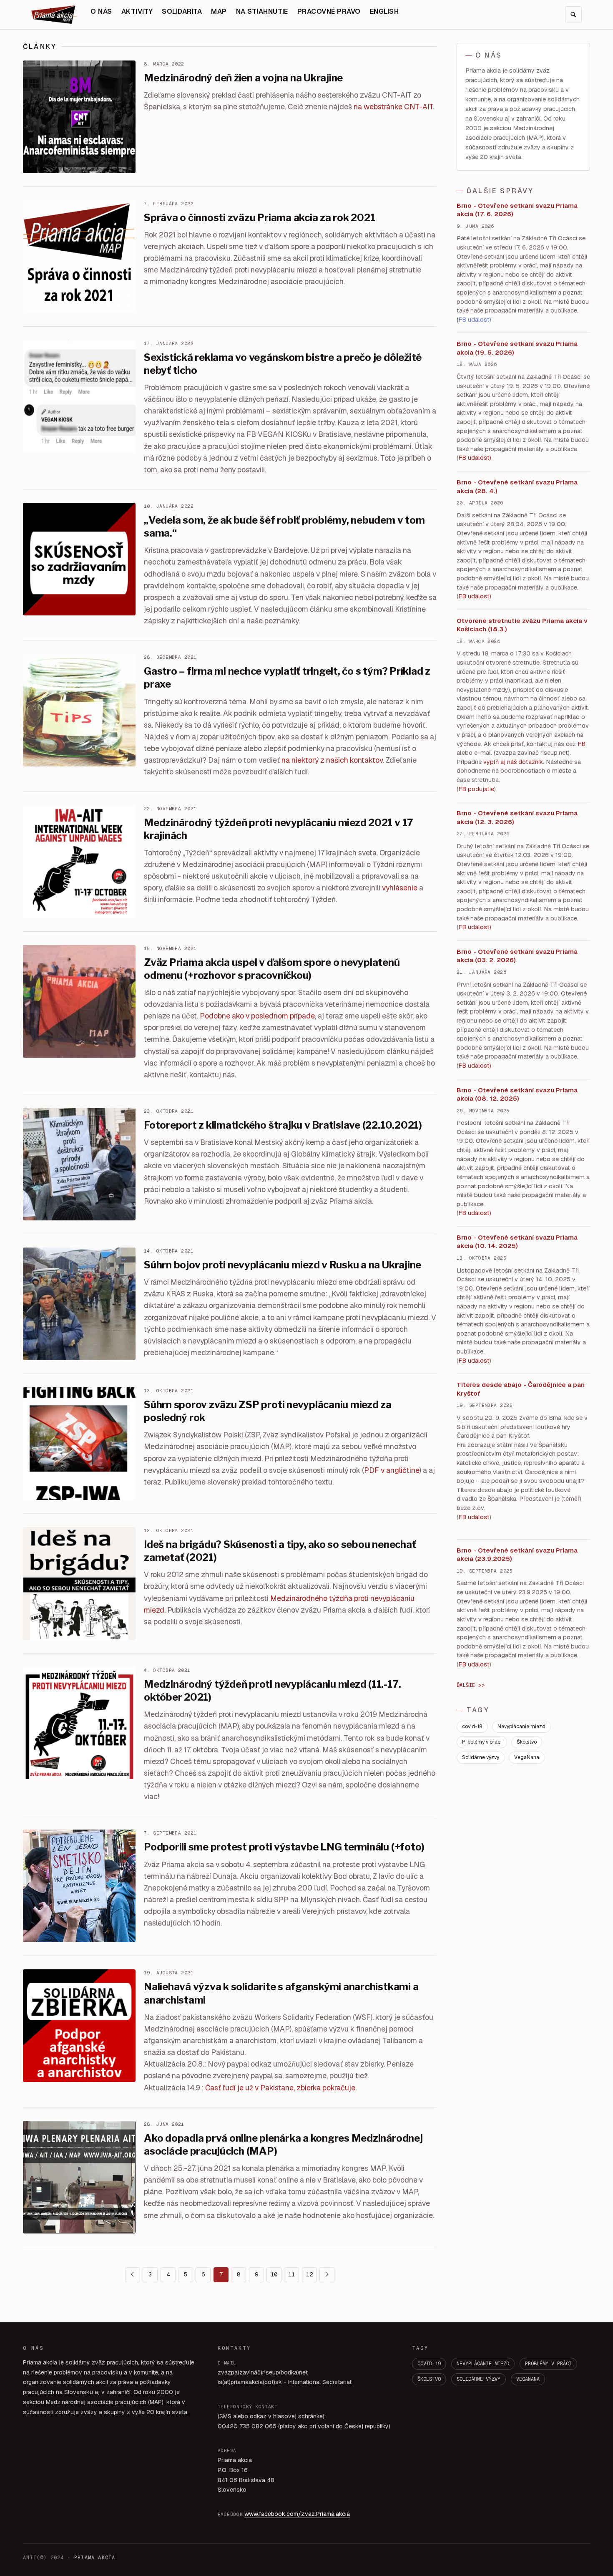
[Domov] (54, 15)
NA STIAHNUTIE (262, 11)
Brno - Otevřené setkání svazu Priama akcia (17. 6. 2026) (517, 210)
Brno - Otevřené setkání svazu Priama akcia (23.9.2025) (517, 1555)
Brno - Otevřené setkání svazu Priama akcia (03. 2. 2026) (517, 956)
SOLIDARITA (182, 11)
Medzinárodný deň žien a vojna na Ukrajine (243, 78)
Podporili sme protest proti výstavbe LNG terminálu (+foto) (284, 1847)
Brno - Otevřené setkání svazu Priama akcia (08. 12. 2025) (517, 1094)
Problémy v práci (482, 1742)
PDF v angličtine (392, 1470)
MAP (219, 11)
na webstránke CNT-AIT (393, 107)
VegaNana (527, 1757)
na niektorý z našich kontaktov (332, 760)
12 (309, 2274)
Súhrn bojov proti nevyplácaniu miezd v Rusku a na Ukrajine (283, 1265)
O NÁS (101, 11)
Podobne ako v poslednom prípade (257, 1016)
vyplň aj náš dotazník (513, 762)
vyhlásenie (400, 888)
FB (582, 744)
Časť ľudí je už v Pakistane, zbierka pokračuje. (281, 2088)
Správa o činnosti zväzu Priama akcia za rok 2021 (259, 218)
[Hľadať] (573, 15)
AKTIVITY (137, 11)
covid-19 (472, 1727)
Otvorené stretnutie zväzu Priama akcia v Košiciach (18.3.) (522, 625)
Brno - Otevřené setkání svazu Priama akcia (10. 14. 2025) (517, 1242)
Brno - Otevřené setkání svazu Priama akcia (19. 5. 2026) (517, 348)
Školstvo (527, 1742)
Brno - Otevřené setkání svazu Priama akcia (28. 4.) (517, 486)
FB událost (474, 927)
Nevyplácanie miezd (521, 1727)
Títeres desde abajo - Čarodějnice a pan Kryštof (521, 1389)
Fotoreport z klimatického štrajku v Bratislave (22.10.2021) (283, 1125)
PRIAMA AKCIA (95, 2558)
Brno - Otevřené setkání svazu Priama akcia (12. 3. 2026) (517, 817)
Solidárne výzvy (481, 1757)
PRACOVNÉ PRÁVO (329, 11)
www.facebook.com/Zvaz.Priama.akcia (297, 2514)
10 (274, 2274)
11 (291, 2274)
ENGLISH (384, 11)
